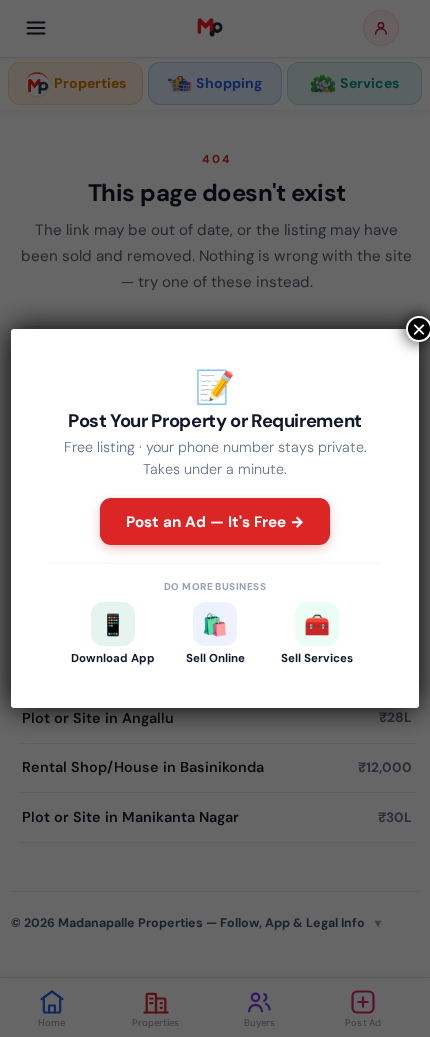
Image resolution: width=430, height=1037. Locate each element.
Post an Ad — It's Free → (215, 522)
